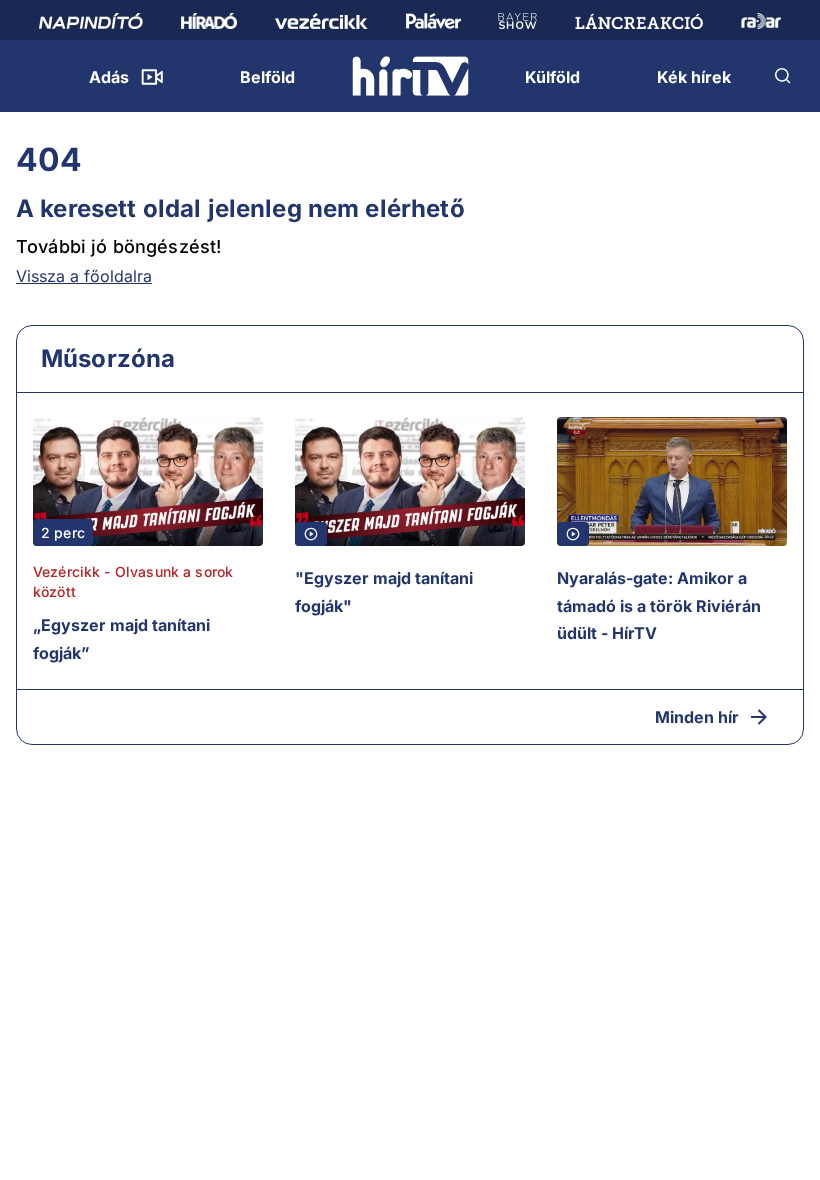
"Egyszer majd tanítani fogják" (384, 592)
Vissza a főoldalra (84, 276)
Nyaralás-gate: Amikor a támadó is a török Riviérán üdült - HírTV (659, 605)
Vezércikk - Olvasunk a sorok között (133, 581)
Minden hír (697, 717)
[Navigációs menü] (36, 76)
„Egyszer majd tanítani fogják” (121, 639)
